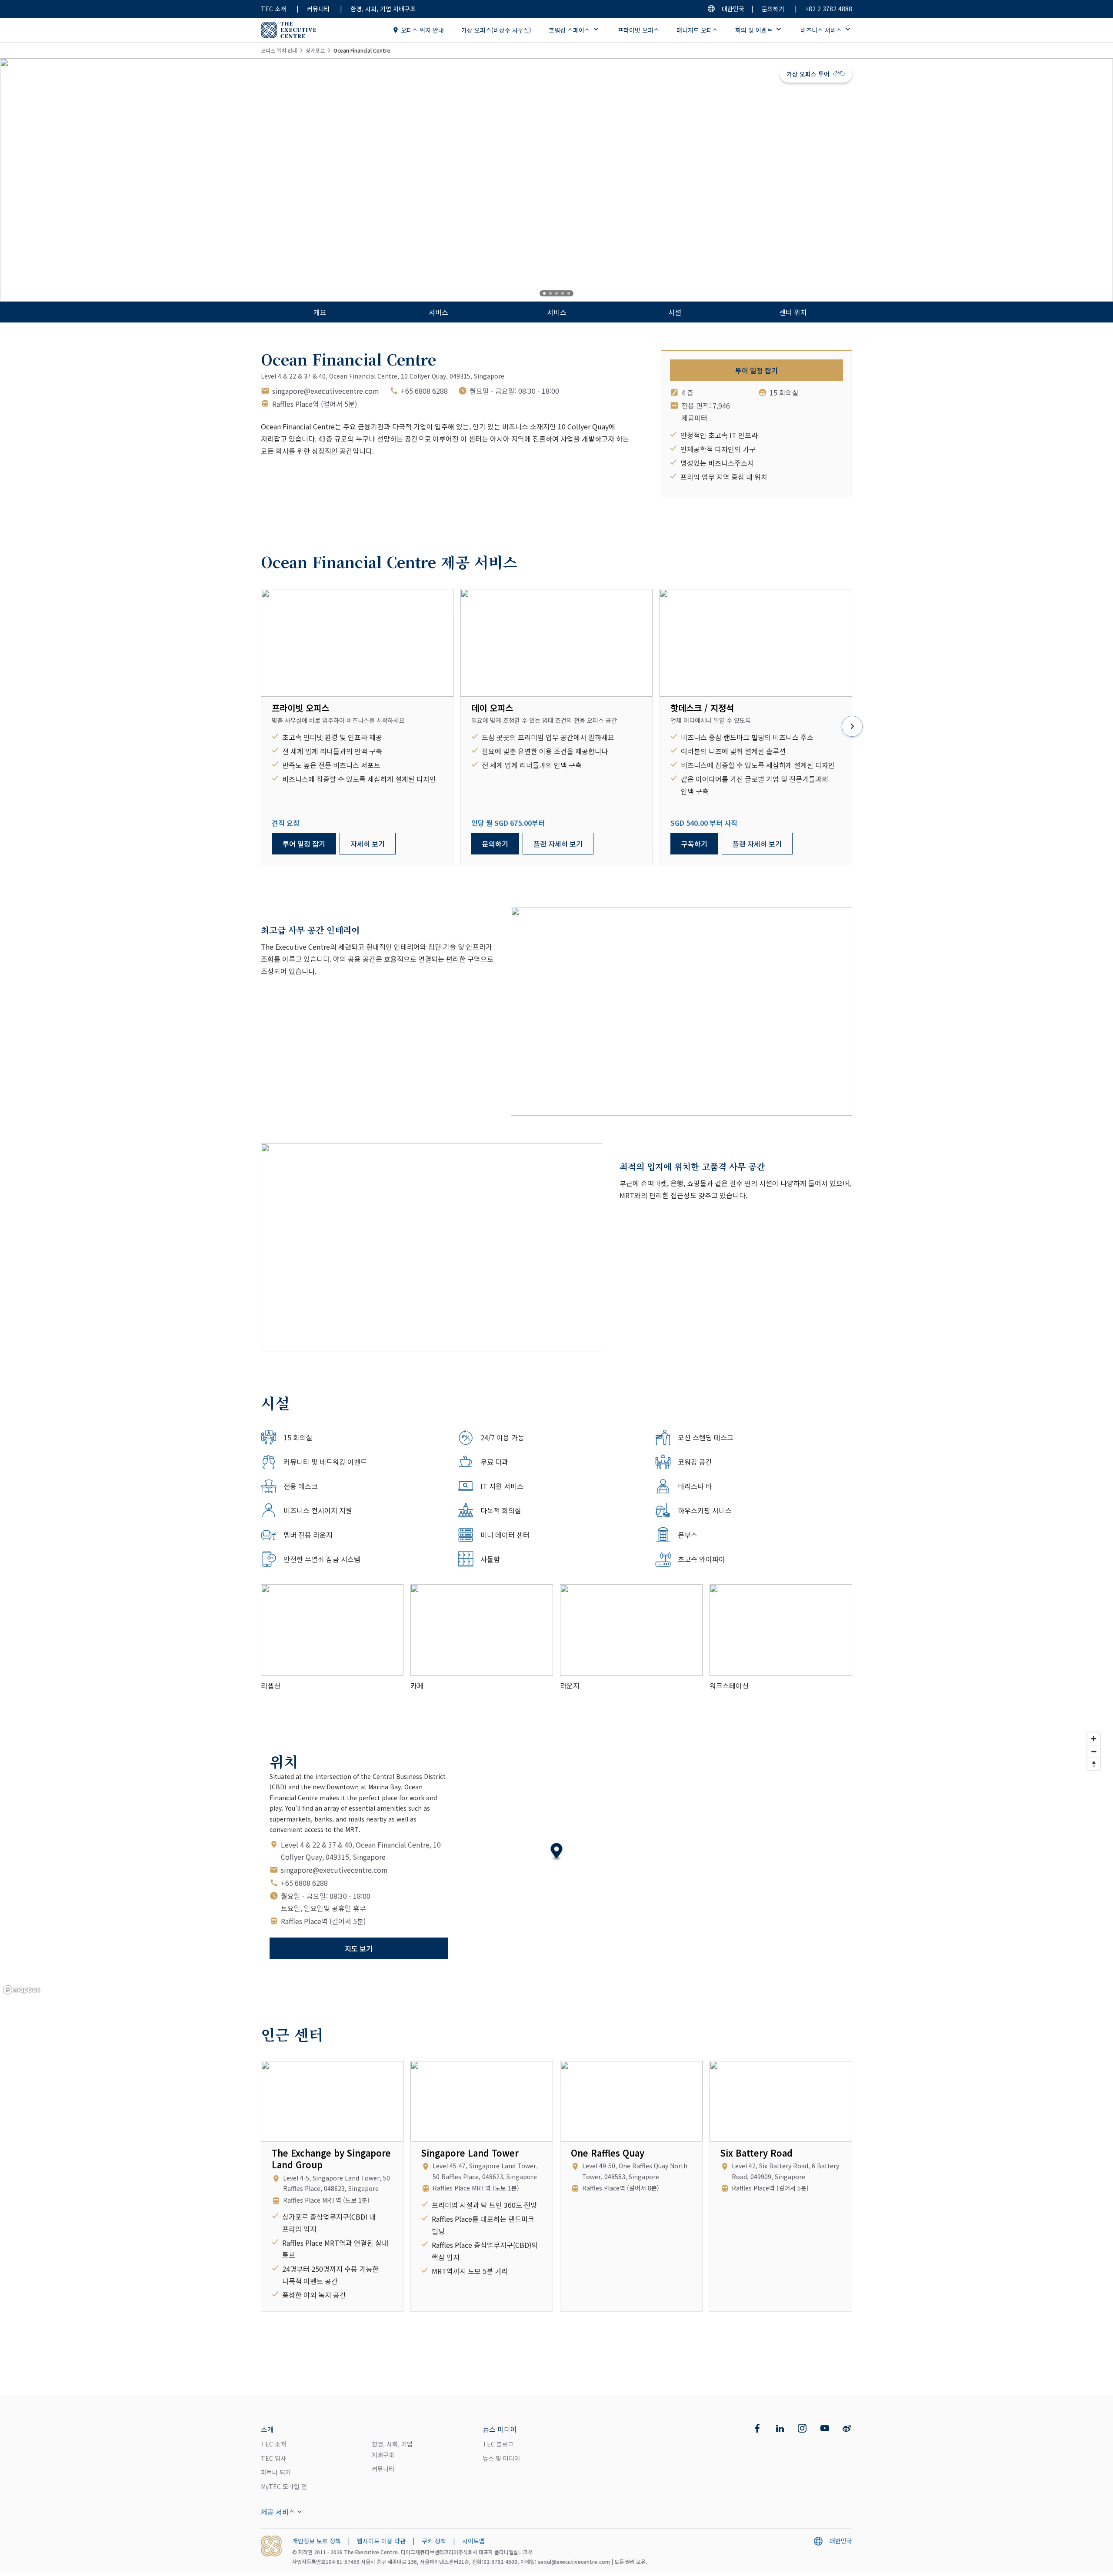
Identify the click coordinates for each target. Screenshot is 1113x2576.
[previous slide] (35, 180)
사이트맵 (473, 2541)
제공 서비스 (278, 2512)
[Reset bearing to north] (1094, 1764)
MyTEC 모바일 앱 (284, 2486)
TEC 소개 (273, 9)
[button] (557, 1852)
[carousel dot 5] (569, 293)
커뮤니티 (318, 9)
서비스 (438, 312)
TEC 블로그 (498, 2444)
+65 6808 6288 (424, 391)
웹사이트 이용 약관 (381, 2541)
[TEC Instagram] (802, 2428)
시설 (675, 312)
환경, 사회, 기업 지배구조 (383, 9)
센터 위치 (793, 312)
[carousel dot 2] (550, 293)
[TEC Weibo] (847, 2428)
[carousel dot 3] (556, 293)
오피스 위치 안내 (422, 30)
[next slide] (1078, 180)
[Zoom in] (1094, 1739)
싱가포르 (315, 50)
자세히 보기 (368, 844)
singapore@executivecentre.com (326, 391)
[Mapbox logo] (22, 1990)
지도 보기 (359, 1948)
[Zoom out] (1094, 1751)
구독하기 (694, 844)
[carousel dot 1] (544, 293)
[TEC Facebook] (757, 2428)
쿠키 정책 (434, 2541)
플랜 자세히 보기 (558, 844)
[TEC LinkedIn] (780, 2428)
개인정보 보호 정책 (317, 2541)
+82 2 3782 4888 (829, 9)
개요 (320, 312)
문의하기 (773, 9)
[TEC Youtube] (825, 2428)
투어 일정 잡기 (756, 370)
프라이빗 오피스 (638, 30)
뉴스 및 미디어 (501, 2458)
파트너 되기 (276, 2472)
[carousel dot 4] (563, 293)
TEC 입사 (273, 2458)
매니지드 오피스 (697, 30)
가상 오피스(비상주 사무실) (496, 30)
